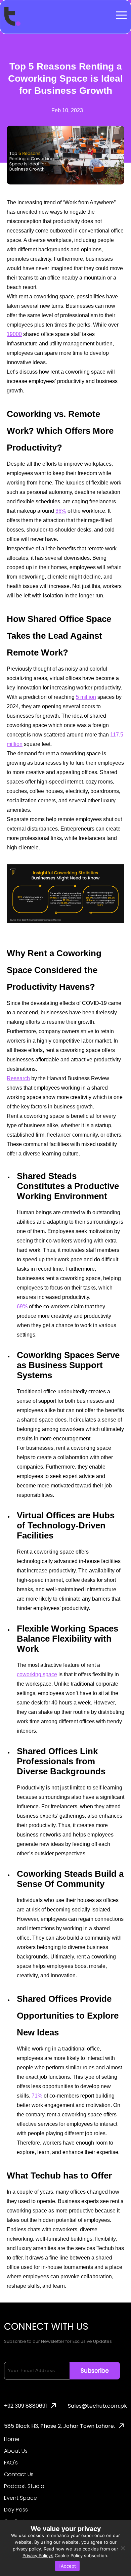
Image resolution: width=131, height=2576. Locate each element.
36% (61, 511)
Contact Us (19, 2475)
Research (18, 1078)
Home (12, 2439)
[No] (123, 2548)
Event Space (20, 2498)
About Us (16, 2451)
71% (37, 2096)
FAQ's (11, 2463)
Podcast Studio (24, 2486)
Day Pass (16, 2510)
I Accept (67, 2566)
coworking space (37, 1674)
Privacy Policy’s (38, 2556)
